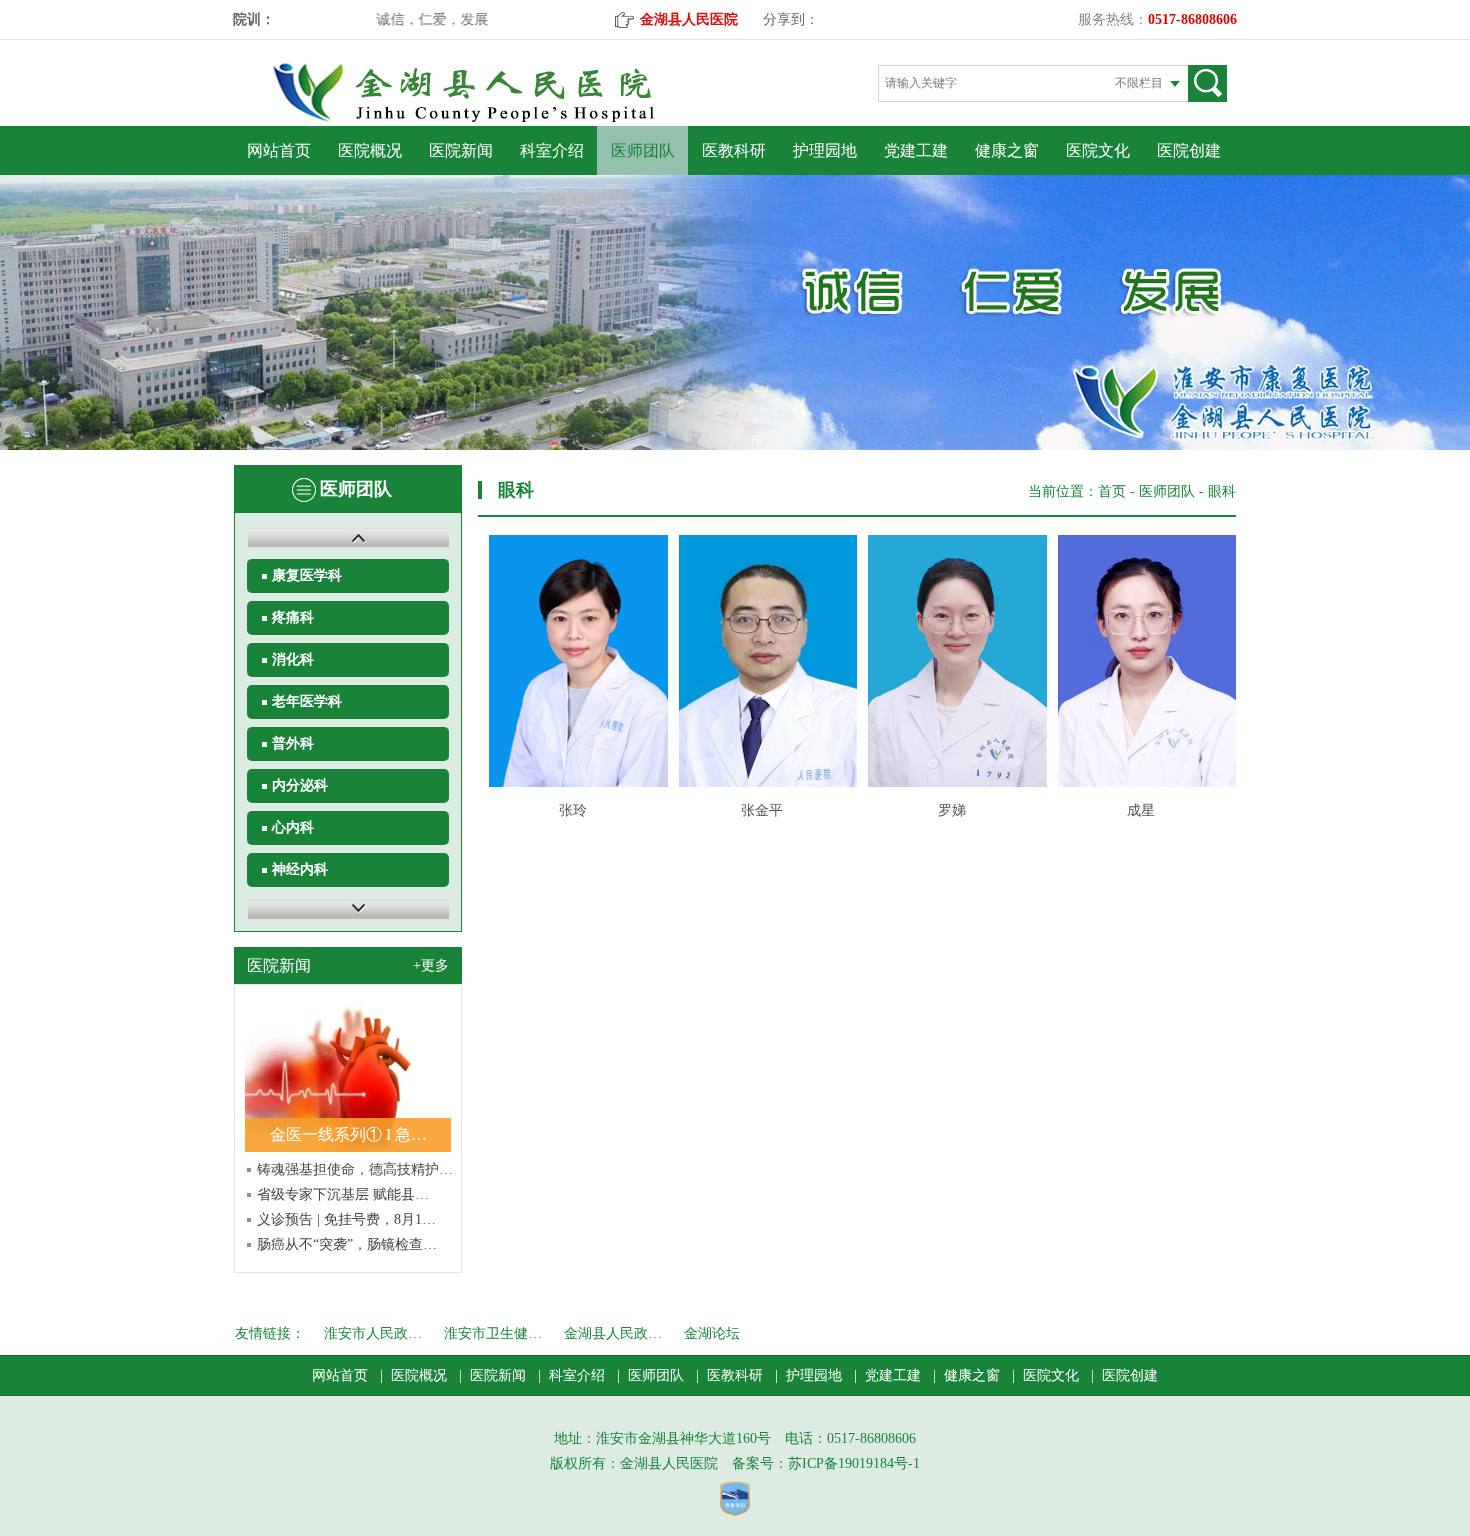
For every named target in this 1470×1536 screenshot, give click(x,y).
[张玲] (572, 661)
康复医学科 (307, 575)
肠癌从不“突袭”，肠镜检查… (347, 1244)
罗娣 (952, 810)
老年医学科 (307, 701)
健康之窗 (1007, 150)
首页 (1112, 491)
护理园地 (825, 150)
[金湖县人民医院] (498, 118)
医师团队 (643, 150)
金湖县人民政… (613, 1333)
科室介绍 (552, 150)
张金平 (762, 810)
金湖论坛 (712, 1333)
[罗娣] (951, 661)
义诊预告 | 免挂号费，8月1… (346, 1219)
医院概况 (370, 150)
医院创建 (1189, 150)
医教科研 (734, 150)
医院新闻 (461, 150)
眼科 (1222, 491)
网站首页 (279, 150)
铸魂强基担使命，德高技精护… (355, 1169)
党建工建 (916, 150)
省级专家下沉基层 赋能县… (343, 1194)
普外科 (293, 743)
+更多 (431, 965)
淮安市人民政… (373, 1333)
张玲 (573, 810)
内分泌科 (300, 785)
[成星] (1141, 661)
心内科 (293, 827)
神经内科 (300, 869)
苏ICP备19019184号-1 (854, 1463)
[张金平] (762, 661)
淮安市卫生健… (493, 1333)
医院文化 (1098, 150)
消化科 (293, 659)
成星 (1141, 810)
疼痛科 (293, 617)
